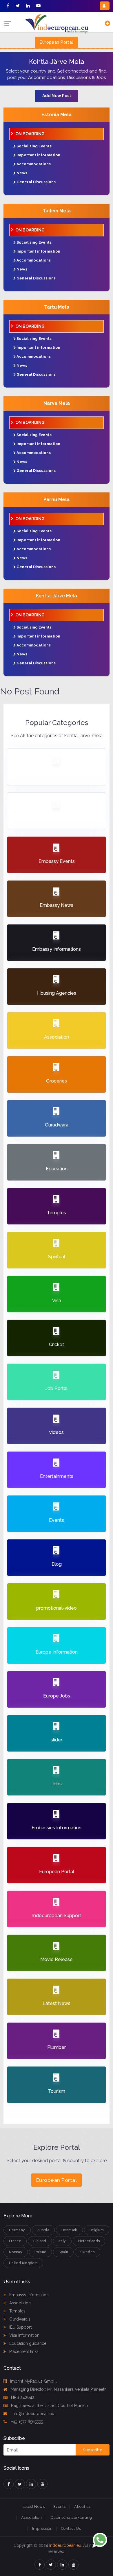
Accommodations (34, 164)
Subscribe (93, 2450)
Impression (42, 2528)
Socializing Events (34, 146)
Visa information (24, 2335)
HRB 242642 (23, 2397)
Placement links (23, 2351)
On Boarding (30, 134)
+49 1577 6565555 (27, 2422)
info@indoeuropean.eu (32, 2414)
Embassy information (28, 2295)
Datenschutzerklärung (71, 2517)
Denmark (69, 2230)
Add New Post (57, 96)
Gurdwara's (19, 2319)
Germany (17, 2230)
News (22, 173)
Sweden (88, 2252)
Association (19, 2303)
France (15, 2241)
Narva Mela (57, 403)
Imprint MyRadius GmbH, (34, 2381)
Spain (63, 2252)
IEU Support (20, 2327)
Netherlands (89, 2241)
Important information (38, 155)
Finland (40, 2241)
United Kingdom (23, 2263)
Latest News (34, 2506)
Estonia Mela (57, 115)
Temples (17, 2311)
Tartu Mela (57, 307)
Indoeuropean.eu (65, 2545)
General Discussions (36, 182)
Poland (40, 2252)
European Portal (56, 42)
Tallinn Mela (57, 211)
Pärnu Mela (57, 500)
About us (82, 2506)
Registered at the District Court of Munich (49, 2405)
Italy (62, 2241)
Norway (16, 2252)
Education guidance (27, 2343)
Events (59, 2506)
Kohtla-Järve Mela (57, 596)
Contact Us (71, 2528)
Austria (43, 2230)
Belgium (97, 2230)
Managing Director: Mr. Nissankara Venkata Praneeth (59, 2389)
